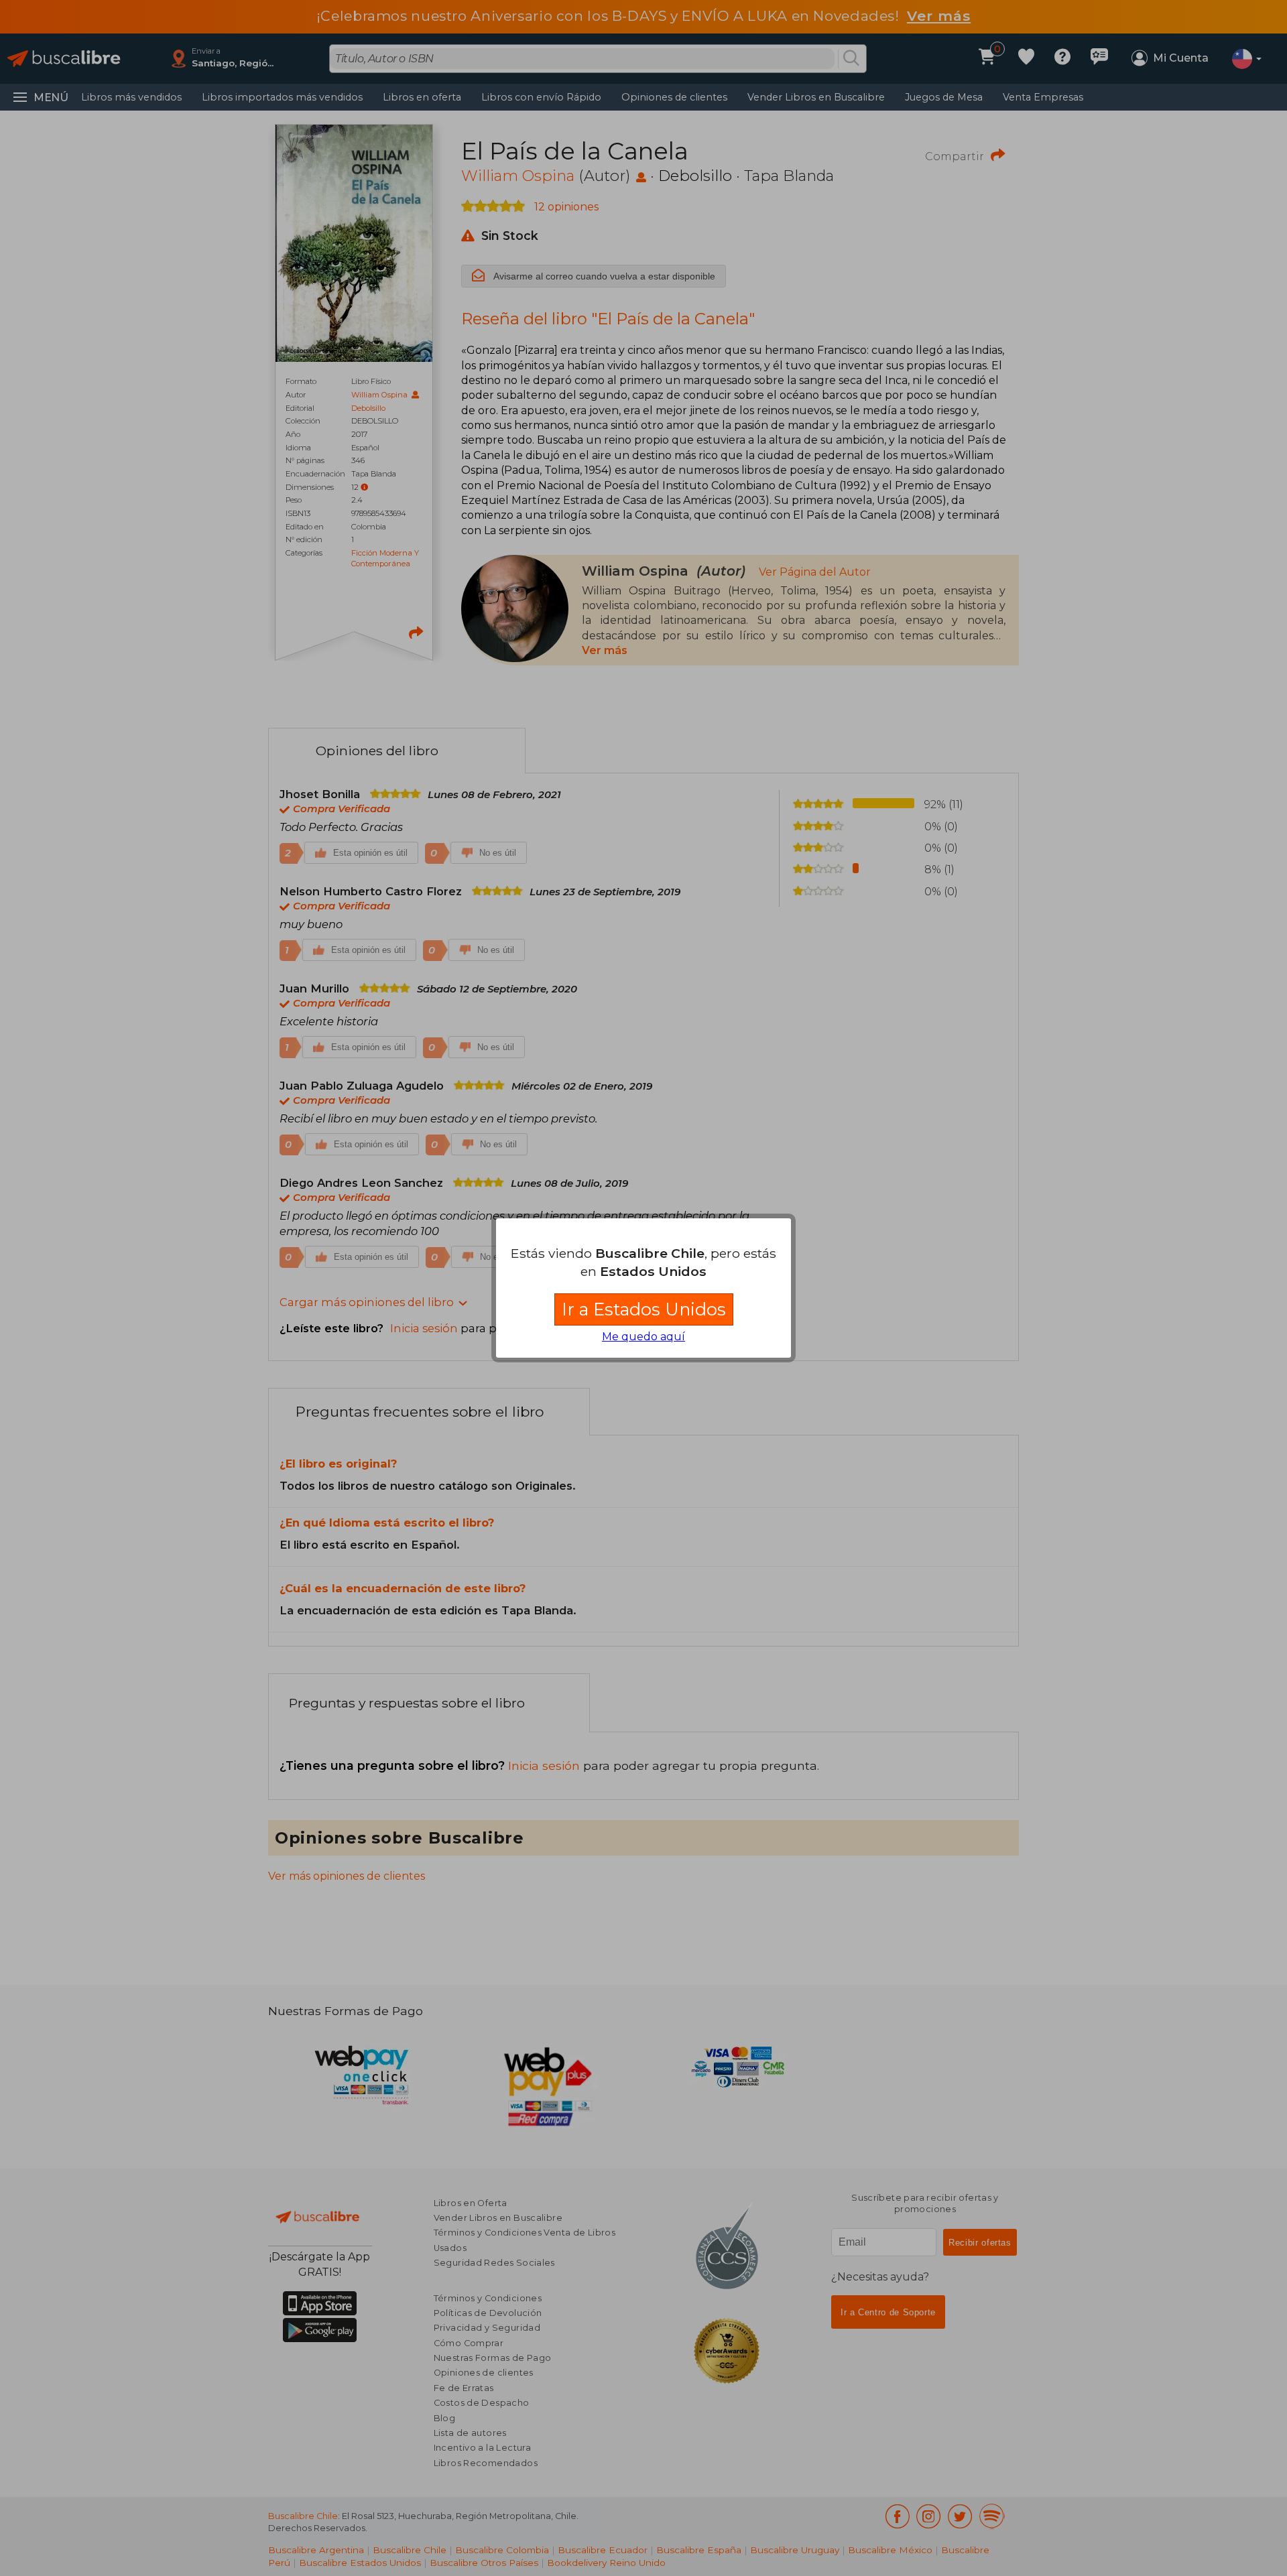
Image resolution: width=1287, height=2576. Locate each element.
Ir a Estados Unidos (644, 1309)
